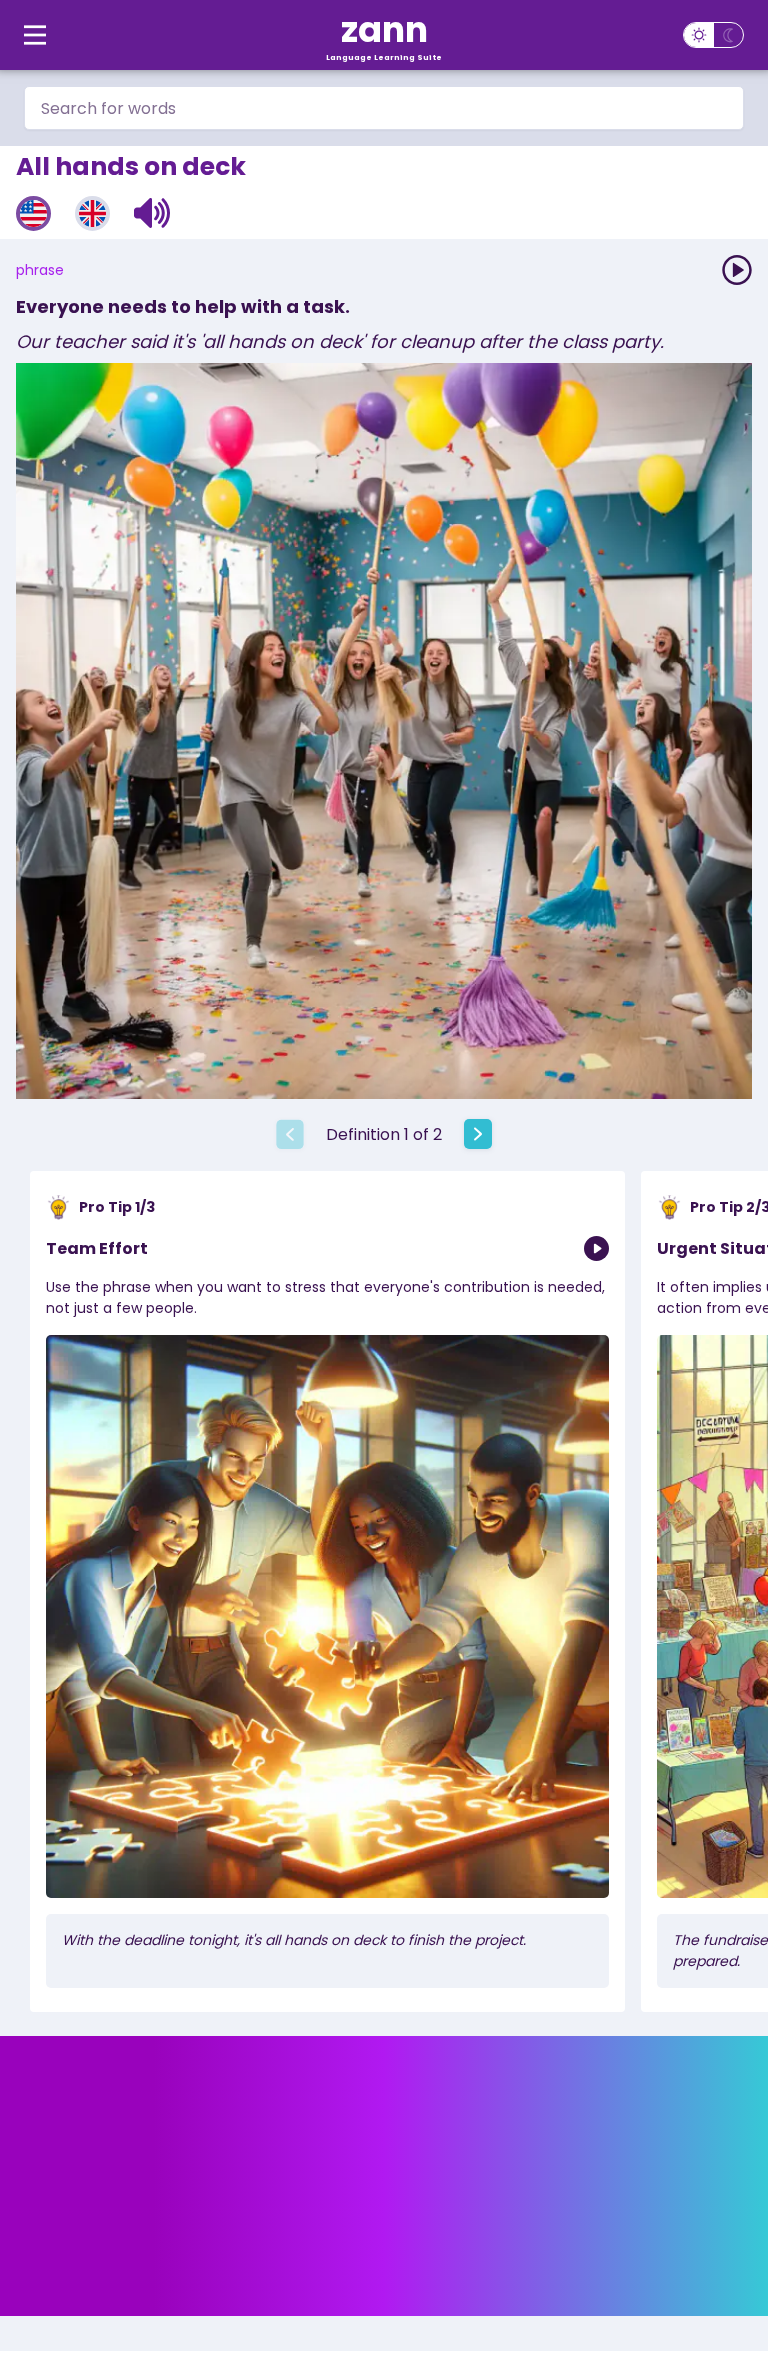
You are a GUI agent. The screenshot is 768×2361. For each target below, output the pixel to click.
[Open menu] (35, 35)
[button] (152, 213)
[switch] (713, 35)
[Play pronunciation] (737, 270)
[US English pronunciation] (33, 213)
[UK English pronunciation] (92, 213)
